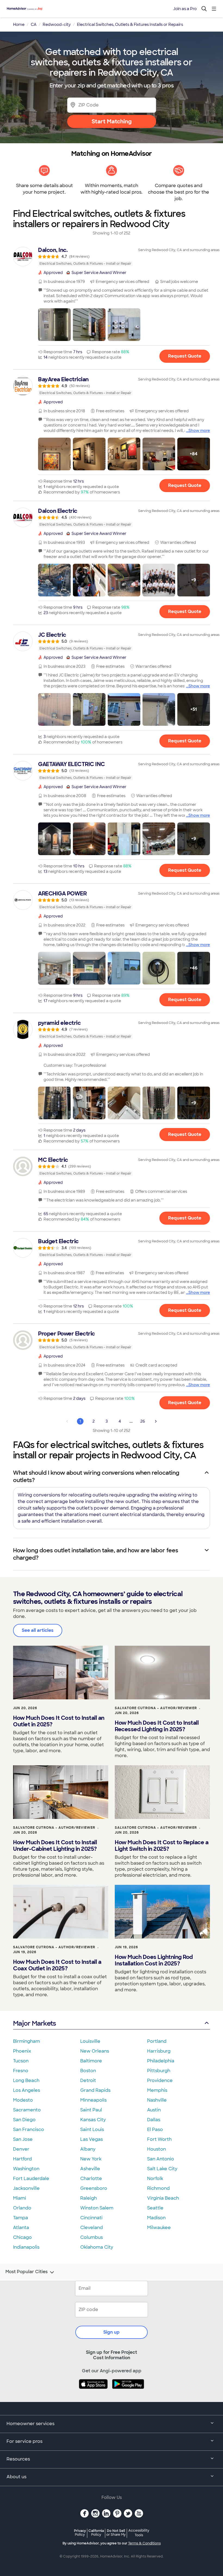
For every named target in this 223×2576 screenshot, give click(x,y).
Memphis (157, 2090)
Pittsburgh (159, 2071)
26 (143, 1421)
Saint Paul (91, 2110)
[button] (54, 325)
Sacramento (27, 2110)
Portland (157, 2041)
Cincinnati (91, 2218)
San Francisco (29, 2130)
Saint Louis (92, 2130)
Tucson (21, 2061)
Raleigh (89, 2198)
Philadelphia (161, 2061)
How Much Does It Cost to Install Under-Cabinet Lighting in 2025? (55, 1846)
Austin (154, 2110)
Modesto (23, 2100)
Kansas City (93, 2120)
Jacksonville (26, 2188)
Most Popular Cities (27, 2272)
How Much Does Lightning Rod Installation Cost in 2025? (154, 1960)
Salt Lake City (162, 2169)
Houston (157, 2149)
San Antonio (161, 2159)
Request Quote (185, 356)
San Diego (24, 2120)
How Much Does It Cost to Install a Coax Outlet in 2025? (57, 1965)
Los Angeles (27, 2090)
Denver (21, 2149)
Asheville (90, 2169)
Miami (20, 2198)
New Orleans (95, 2051)
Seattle (155, 2208)
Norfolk (155, 2179)
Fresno (21, 2071)
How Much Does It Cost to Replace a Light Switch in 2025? (162, 1846)
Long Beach (26, 2080)
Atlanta (21, 2228)
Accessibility (139, 2533)
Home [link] (19, 25)
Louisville (90, 2041)
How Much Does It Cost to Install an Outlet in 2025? (59, 1721)
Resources (18, 2459)
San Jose (23, 2139)
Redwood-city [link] (57, 25)
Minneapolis (93, 2100)
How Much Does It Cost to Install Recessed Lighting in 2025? (157, 1726)
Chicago (22, 2237)
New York (91, 2159)
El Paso (155, 2130)
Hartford (22, 2159)
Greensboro (94, 2188)
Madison (156, 2218)
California (96, 2533)
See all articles (38, 1630)
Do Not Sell (116, 2533)
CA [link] (34, 25)
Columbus (92, 2237)
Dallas (154, 2120)
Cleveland (92, 2228)
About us (16, 2477)
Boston (88, 2071)
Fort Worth (159, 2139)
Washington (26, 2169)
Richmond (158, 2188)
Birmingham (27, 2041)
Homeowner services (30, 2424)
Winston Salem (97, 2208)
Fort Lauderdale (31, 2179)
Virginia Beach (163, 2198)
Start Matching (112, 121)
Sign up (112, 2332)
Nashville (157, 2100)
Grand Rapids (95, 2090)
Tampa (21, 2218)
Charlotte (91, 2179)
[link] (112, 257)
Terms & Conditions (144, 2543)
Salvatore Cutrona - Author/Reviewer (156, 1708)
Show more (199, 431)
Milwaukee (159, 2228)
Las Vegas (92, 2139)
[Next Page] (156, 1421)
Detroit (88, 2080)
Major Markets (34, 2023)
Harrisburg (159, 2051)
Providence (160, 2080)
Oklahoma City (97, 2247)
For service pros (24, 2441)
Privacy (80, 2533)
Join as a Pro (185, 9)
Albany (88, 2149)
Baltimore (91, 2061)
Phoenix (22, 2051)
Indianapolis (26, 2247)
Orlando (22, 2208)
